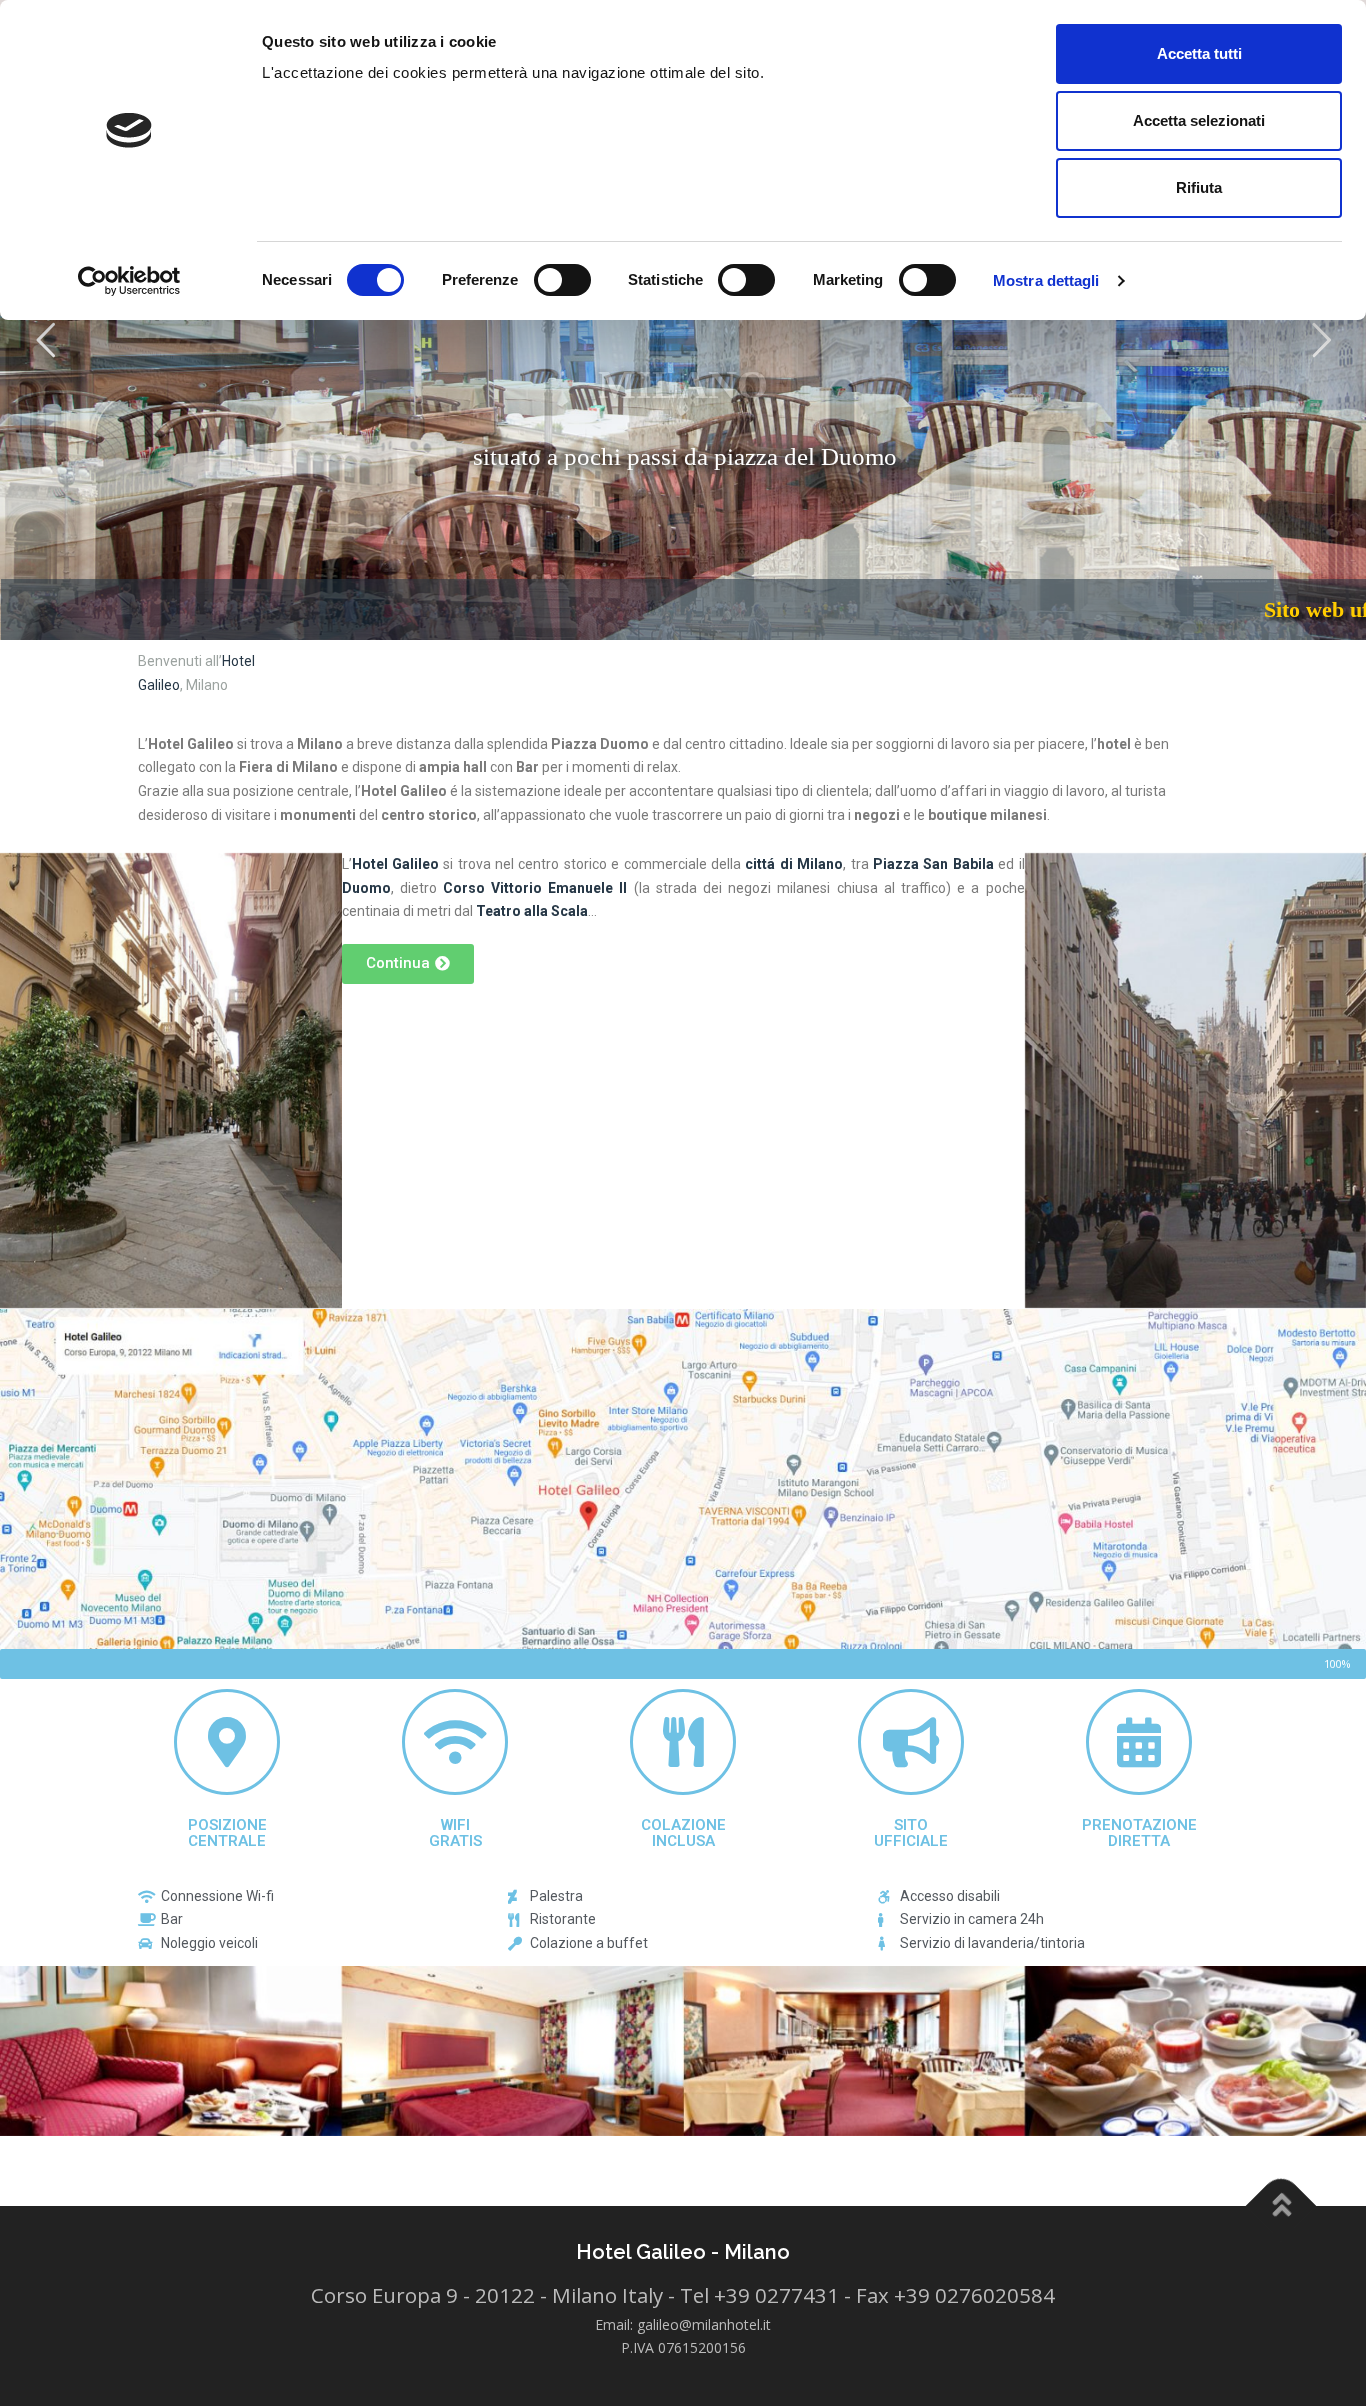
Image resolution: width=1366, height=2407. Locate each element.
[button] (408, 964)
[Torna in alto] (1281, 2206)
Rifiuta (1199, 187)
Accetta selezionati (1199, 120)
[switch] (562, 280)
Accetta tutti (1199, 53)
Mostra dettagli (1046, 280)
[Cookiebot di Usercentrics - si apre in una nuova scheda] (129, 281)
